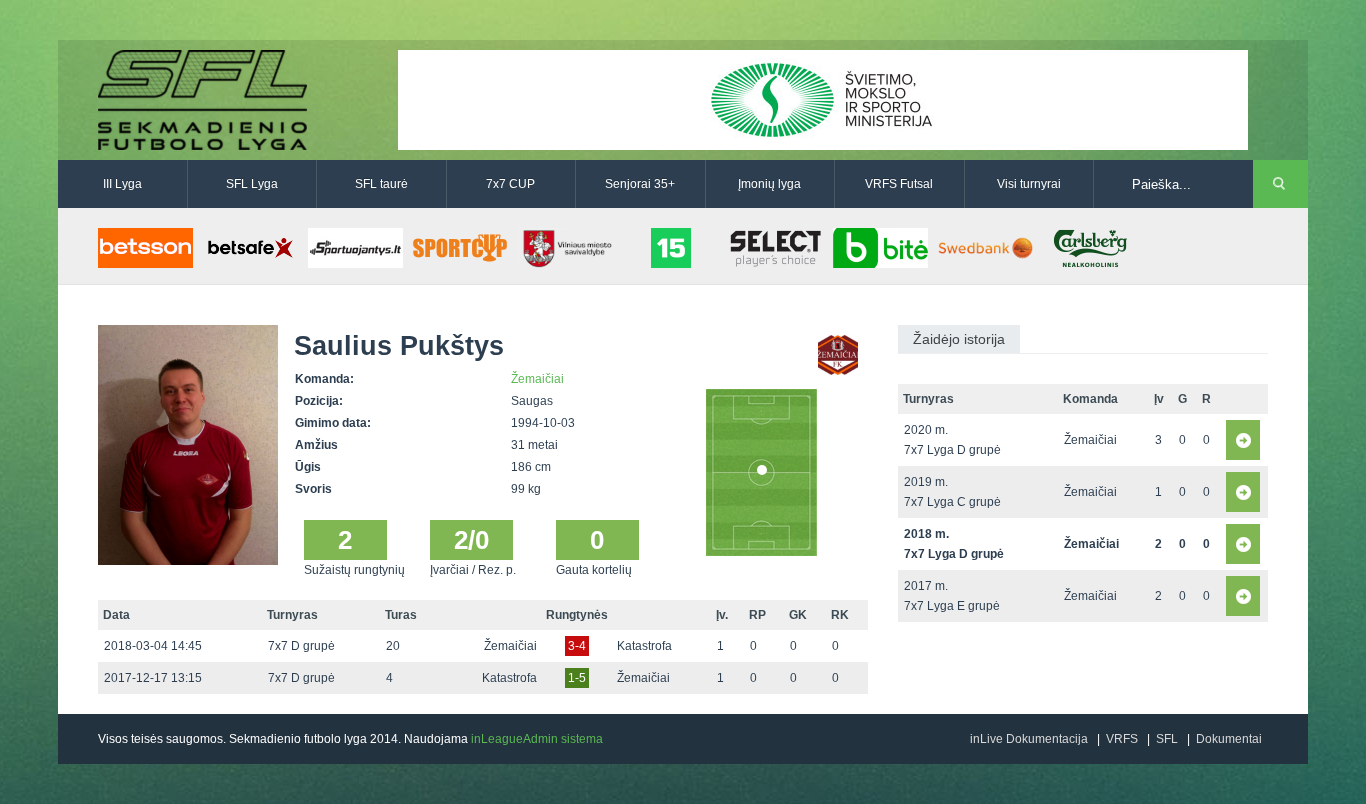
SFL (1167, 739)
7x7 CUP (510, 184)
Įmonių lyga (769, 184)
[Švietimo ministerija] (823, 99)
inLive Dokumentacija (1029, 739)
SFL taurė (381, 184)
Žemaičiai (537, 379)
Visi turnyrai (1029, 184)
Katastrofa (644, 646)
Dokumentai (1229, 739)
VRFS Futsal (899, 184)
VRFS (1122, 739)
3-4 (577, 646)
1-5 (577, 678)
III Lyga (122, 184)
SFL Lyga (252, 184)
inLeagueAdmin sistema (537, 739)
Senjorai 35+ (640, 184)
